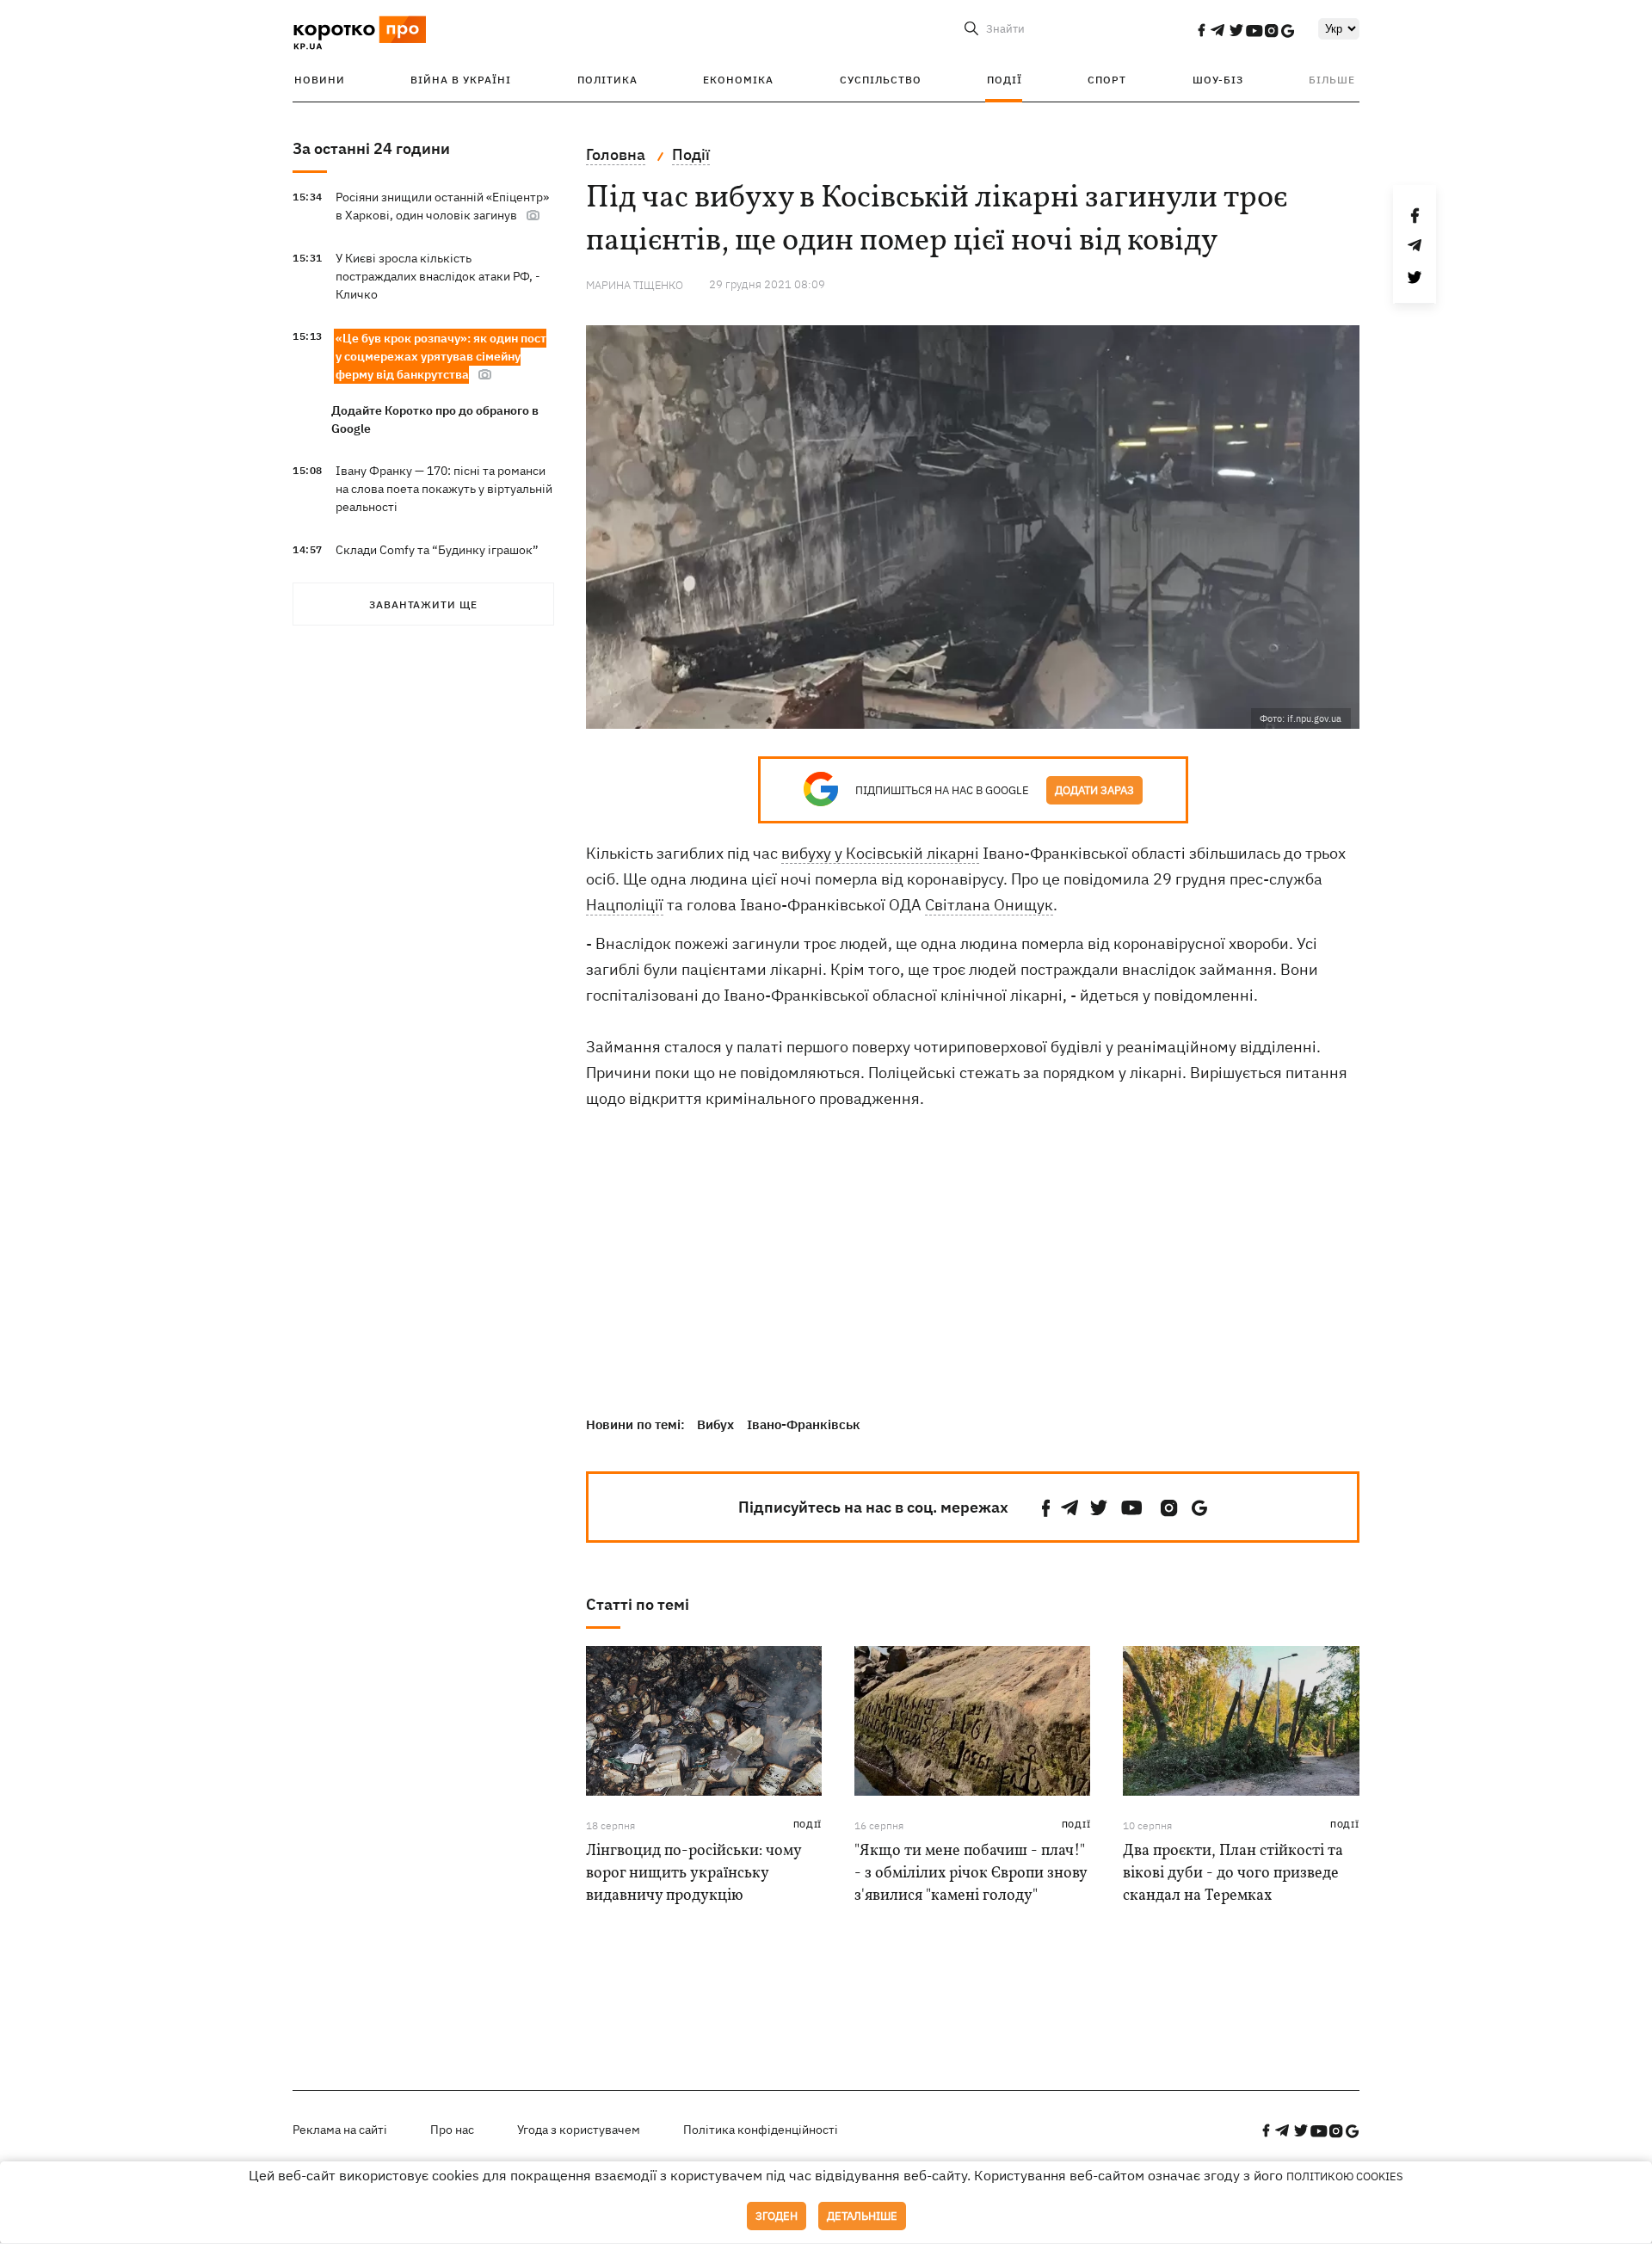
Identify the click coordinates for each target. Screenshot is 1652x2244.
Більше (1332, 80)
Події (1005, 80)
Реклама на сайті (340, 2130)
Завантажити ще (423, 604)
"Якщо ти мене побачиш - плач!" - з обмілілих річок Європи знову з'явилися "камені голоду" (971, 1874)
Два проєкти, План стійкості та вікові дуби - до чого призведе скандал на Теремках (1233, 1874)
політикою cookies (1345, 2176)
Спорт (1107, 80)
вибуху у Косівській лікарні (880, 853)
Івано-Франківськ (804, 1424)
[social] (1201, 30)
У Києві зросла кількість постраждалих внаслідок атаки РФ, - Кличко (438, 276)
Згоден (777, 2216)
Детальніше (862, 2216)
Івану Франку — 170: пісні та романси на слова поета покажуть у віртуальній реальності (444, 489)
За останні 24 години (371, 148)
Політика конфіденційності (761, 2130)
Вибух (715, 1424)
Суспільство (881, 80)
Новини (320, 80)
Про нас (452, 2130)
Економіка (738, 80)
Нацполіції (625, 905)
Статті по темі (638, 1604)
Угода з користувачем (579, 2130)
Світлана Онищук (989, 905)
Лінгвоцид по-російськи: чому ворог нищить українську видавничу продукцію (693, 1874)
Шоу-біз (1218, 80)
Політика (607, 80)
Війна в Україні (461, 80)
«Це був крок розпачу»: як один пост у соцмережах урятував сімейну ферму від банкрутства (441, 356)
